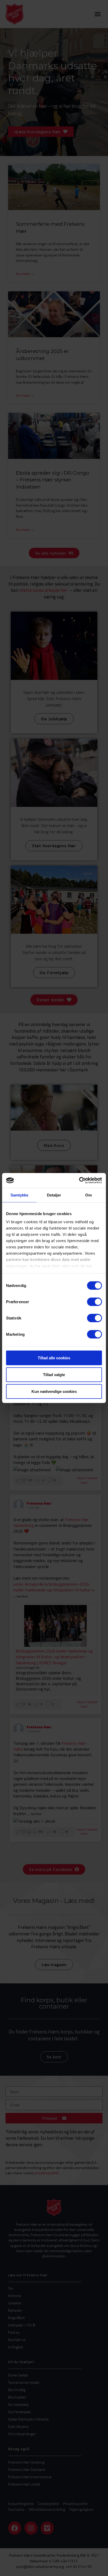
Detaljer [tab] (54, 1195)
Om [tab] (88, 1195)
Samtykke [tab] (20, 1195)
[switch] (94, 1302)
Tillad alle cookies (54, 1358)
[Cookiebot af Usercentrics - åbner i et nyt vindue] (79, 1180)
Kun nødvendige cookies (54, 1391)
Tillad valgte (54, 1374)
